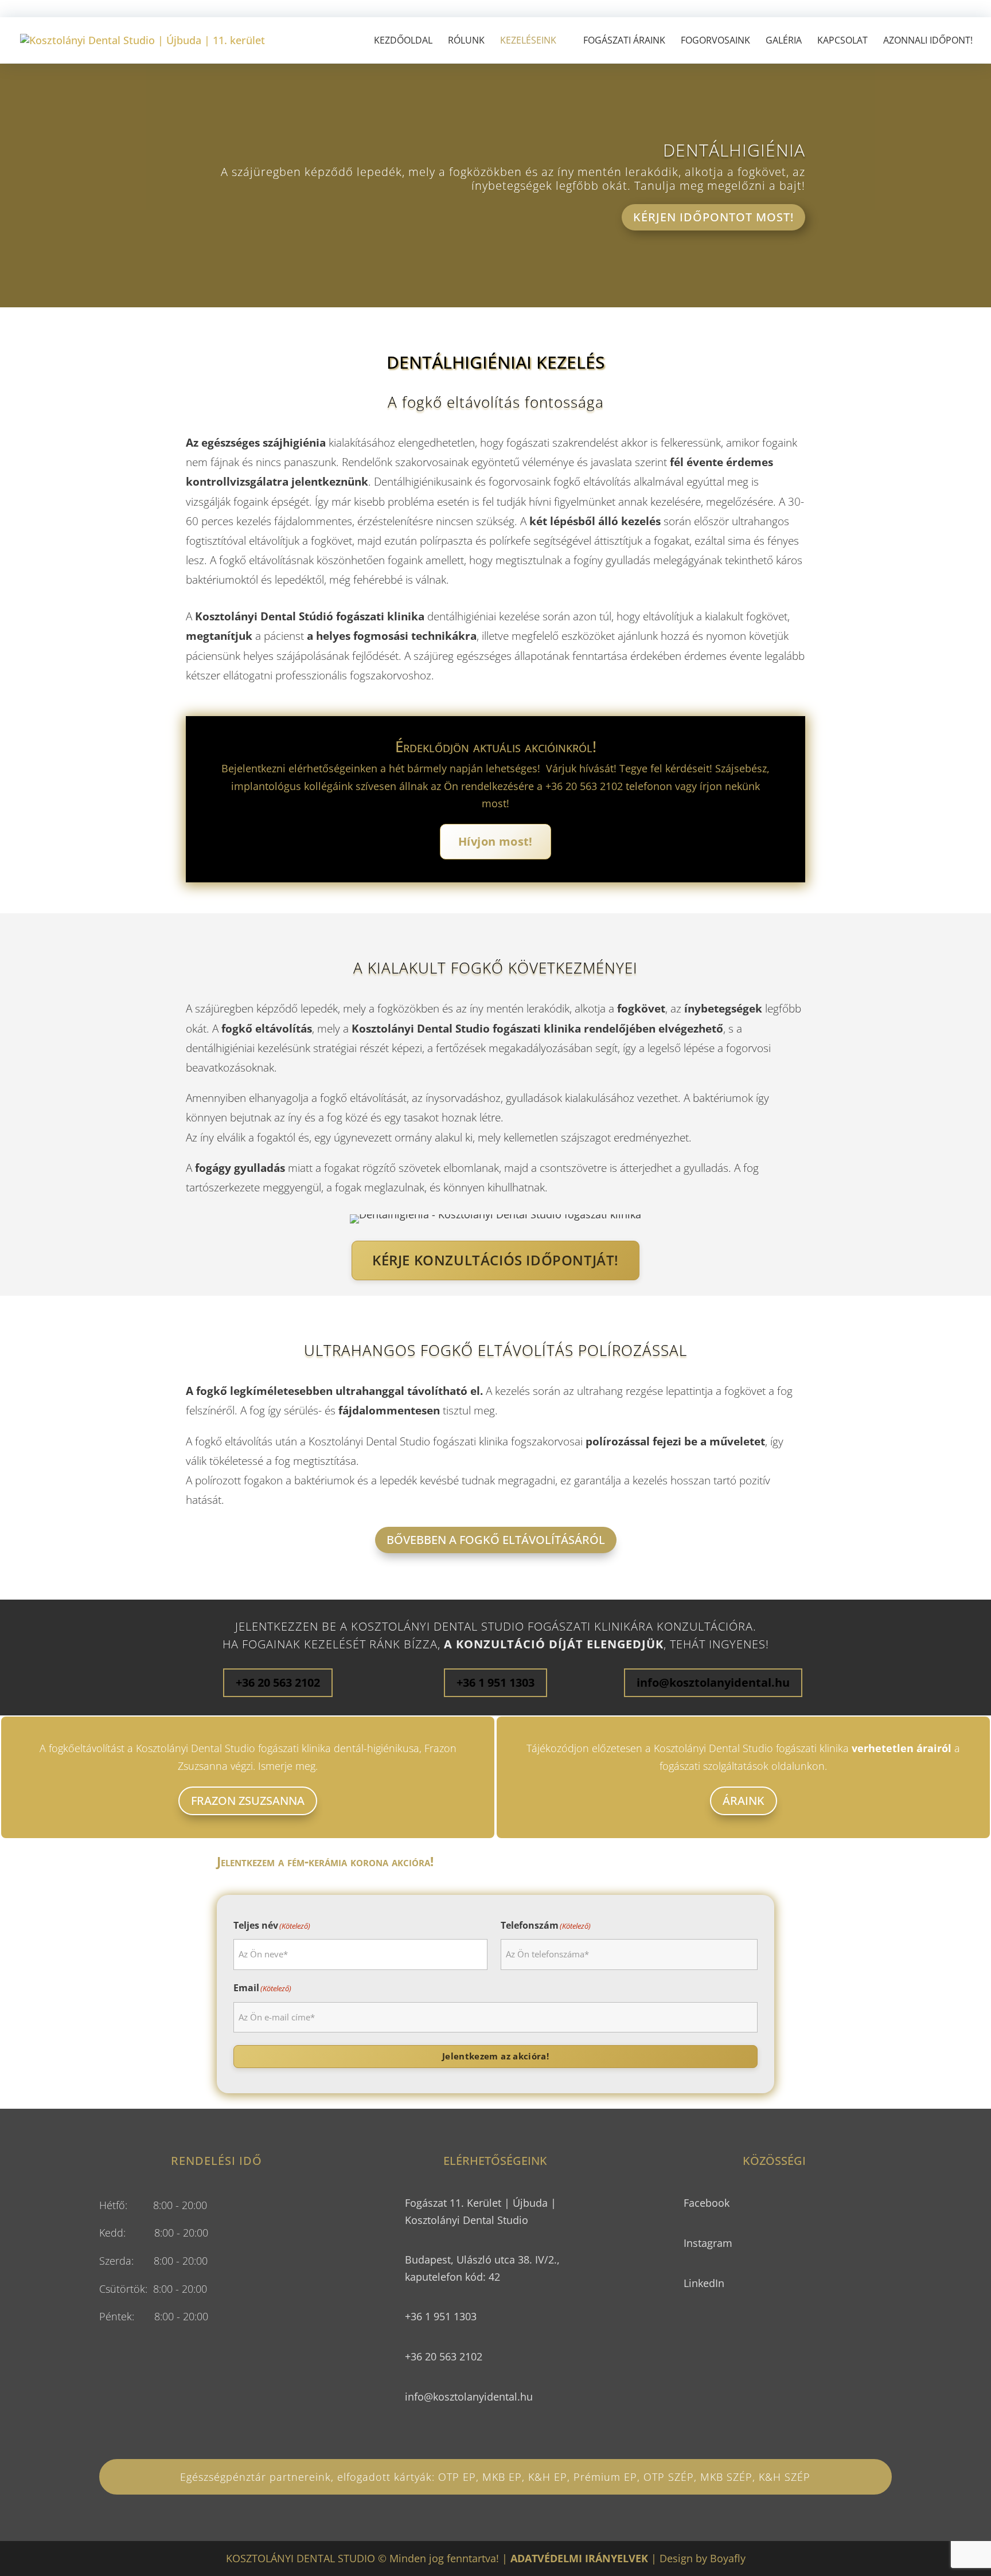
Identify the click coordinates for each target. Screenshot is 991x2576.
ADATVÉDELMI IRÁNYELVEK (579, 2558)
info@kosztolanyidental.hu (713, 1682)
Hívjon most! (495, 841)
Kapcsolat (842, 41)
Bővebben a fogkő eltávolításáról (496, 1540)
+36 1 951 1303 (495, 1682)
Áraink (744, 1801)
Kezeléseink (528, 41)
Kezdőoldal (403, 41)
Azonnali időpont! (928, 41)
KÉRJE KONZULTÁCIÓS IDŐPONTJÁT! (495, 1260)
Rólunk (466, 41)
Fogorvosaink (715, 41)
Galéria (784, 41)
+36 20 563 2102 (278, 1682)
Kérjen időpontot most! (713, 217)
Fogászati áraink (624, 41)
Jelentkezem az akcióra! (495, 2056)
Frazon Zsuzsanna (248, 1801)
